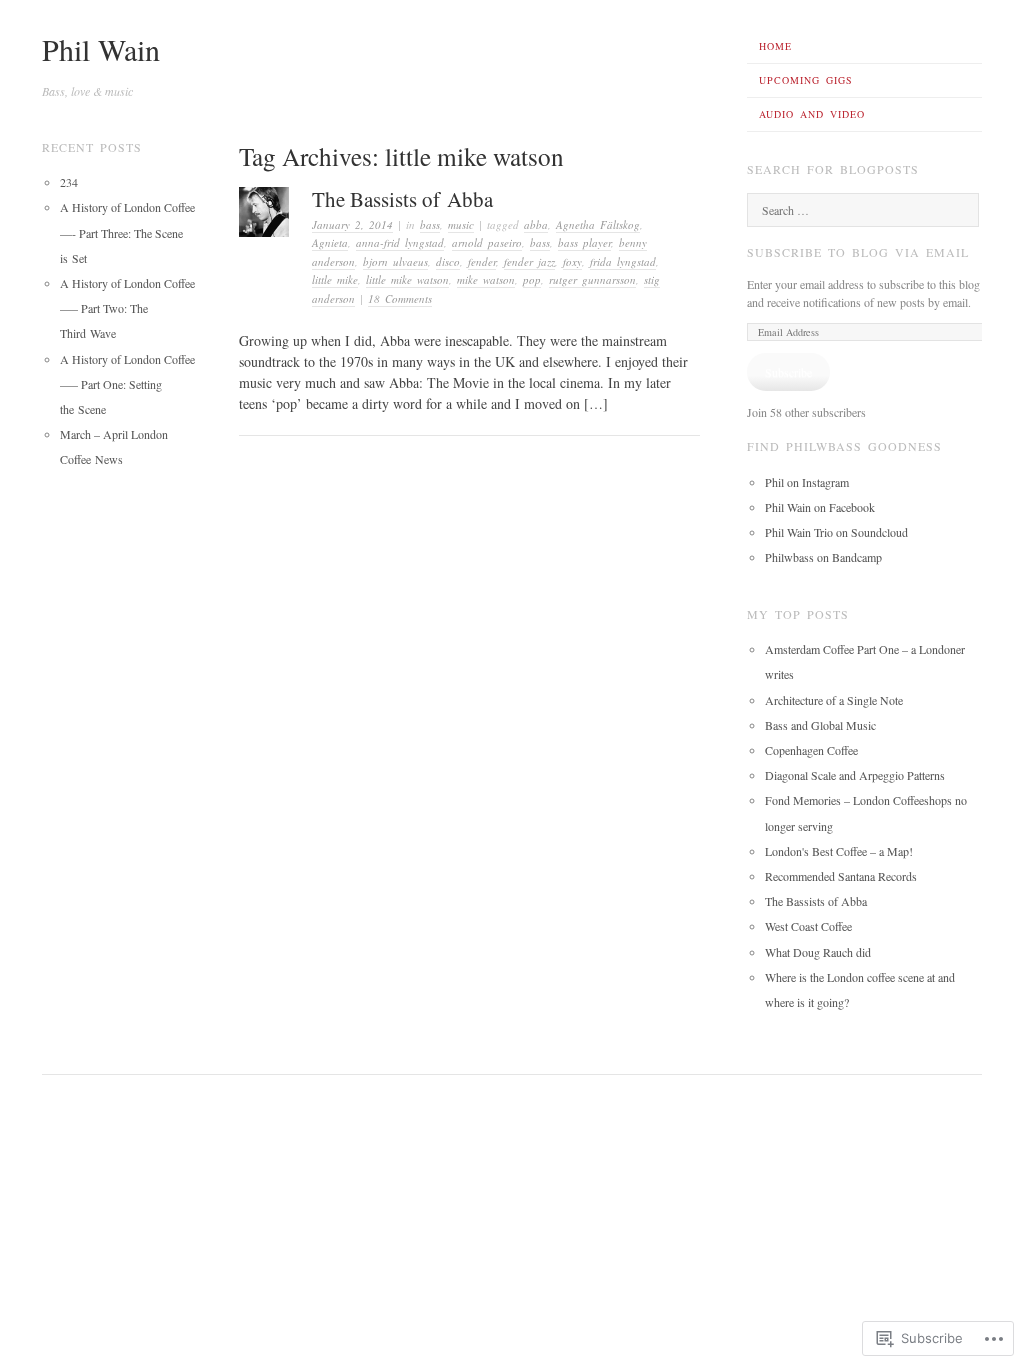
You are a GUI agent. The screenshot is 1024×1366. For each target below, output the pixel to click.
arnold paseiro (487, 242)
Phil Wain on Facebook (820, 507)
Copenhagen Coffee (811, 750)
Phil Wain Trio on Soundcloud (836, 532)
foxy (572, 261)
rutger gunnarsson (592, 279)
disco (448, 261)
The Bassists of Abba (402, 199)
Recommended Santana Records (841, 876)
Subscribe (788, 372)
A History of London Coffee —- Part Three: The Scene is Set (127, 232)
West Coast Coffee (808, 926)
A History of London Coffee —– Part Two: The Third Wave (127, 308)
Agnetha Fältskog (598, 224)
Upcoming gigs (806, 80)
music (461, 224)
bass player (584, 242)
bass (430, 224)
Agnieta (330, 242)
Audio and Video (812, 114)
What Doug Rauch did (818, 952)
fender (482, 261)
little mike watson (407, 279)
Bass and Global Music (820, 725)
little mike (335, 279)
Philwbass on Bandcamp (823, 557)
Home (775, 46)
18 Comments (400, 298)
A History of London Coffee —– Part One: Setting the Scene (127, 384)
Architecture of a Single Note (834, 700)
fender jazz (529, 261)
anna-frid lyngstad (400, 242)
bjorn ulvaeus (395, 261)
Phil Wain (101, 49)
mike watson (486, 279)
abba (536, 224)
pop (532, 279)
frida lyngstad (623, 261)
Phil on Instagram (807, 482)
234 (69, 182)
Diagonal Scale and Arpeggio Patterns (855, 775)
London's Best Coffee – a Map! (839, 851)
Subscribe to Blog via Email (858, 252)
